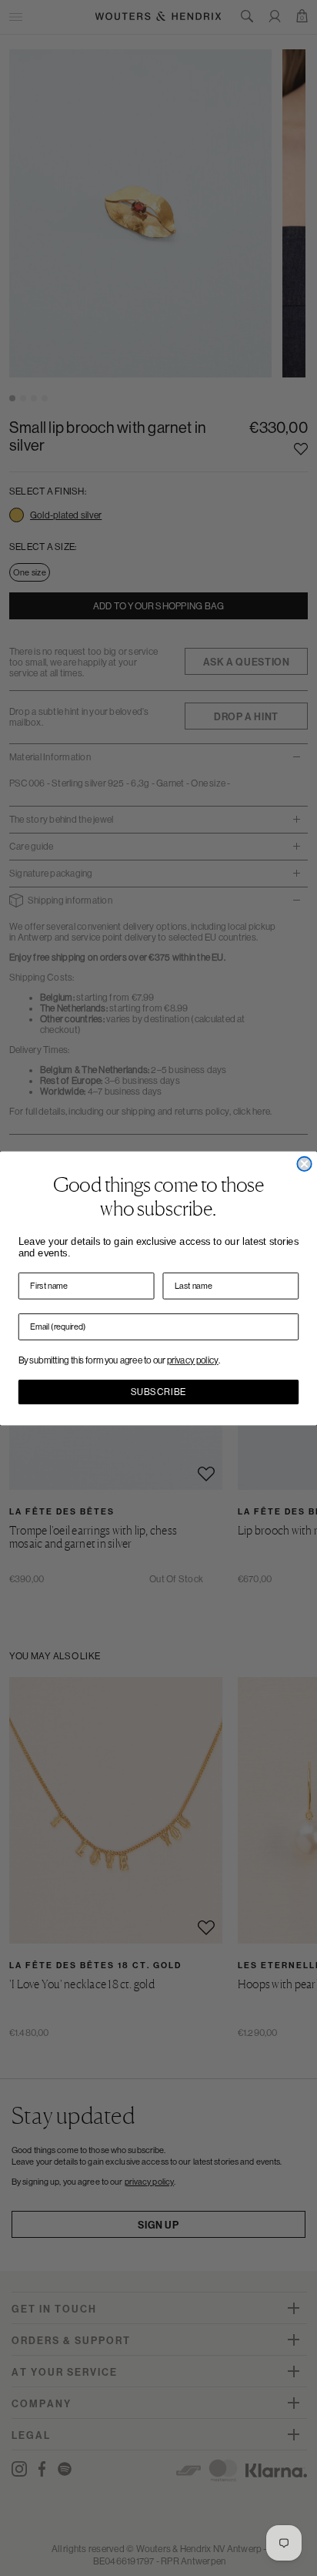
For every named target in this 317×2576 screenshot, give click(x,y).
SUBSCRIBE (158, 1392)
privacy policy (193, 1360)
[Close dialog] (304, 1163)
